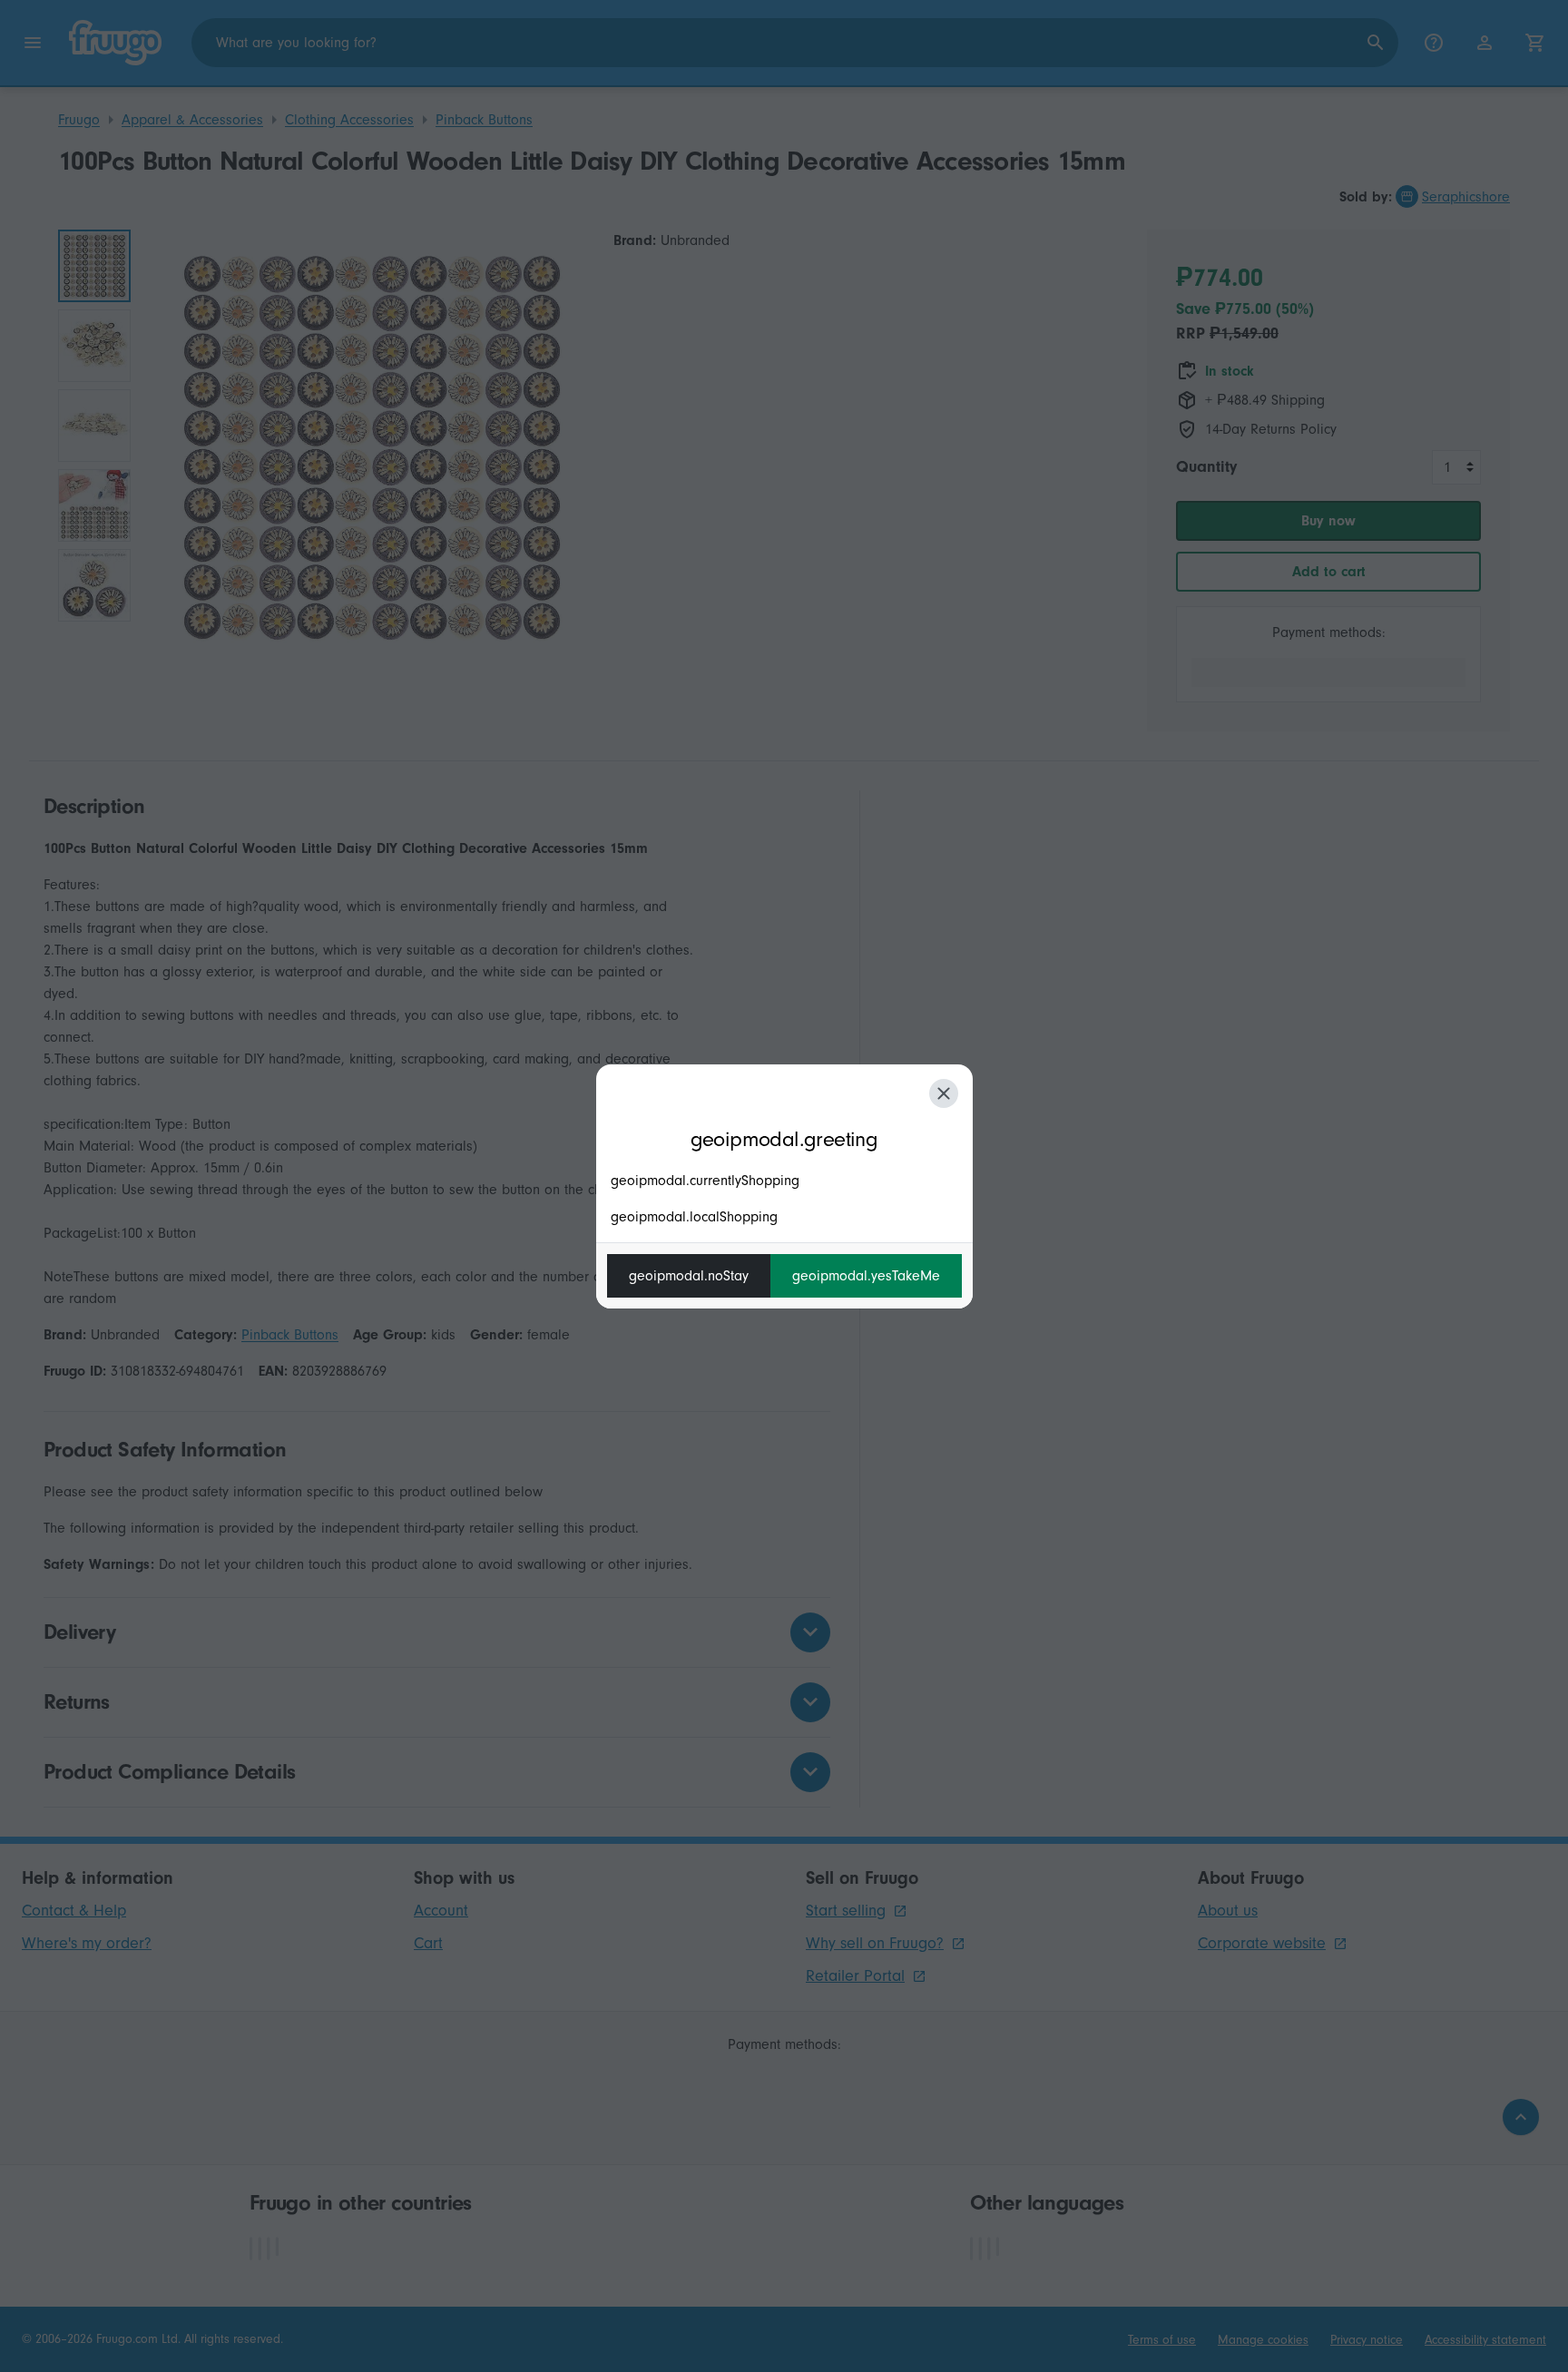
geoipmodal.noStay (689, 1276)
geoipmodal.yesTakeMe (866, 1276)
